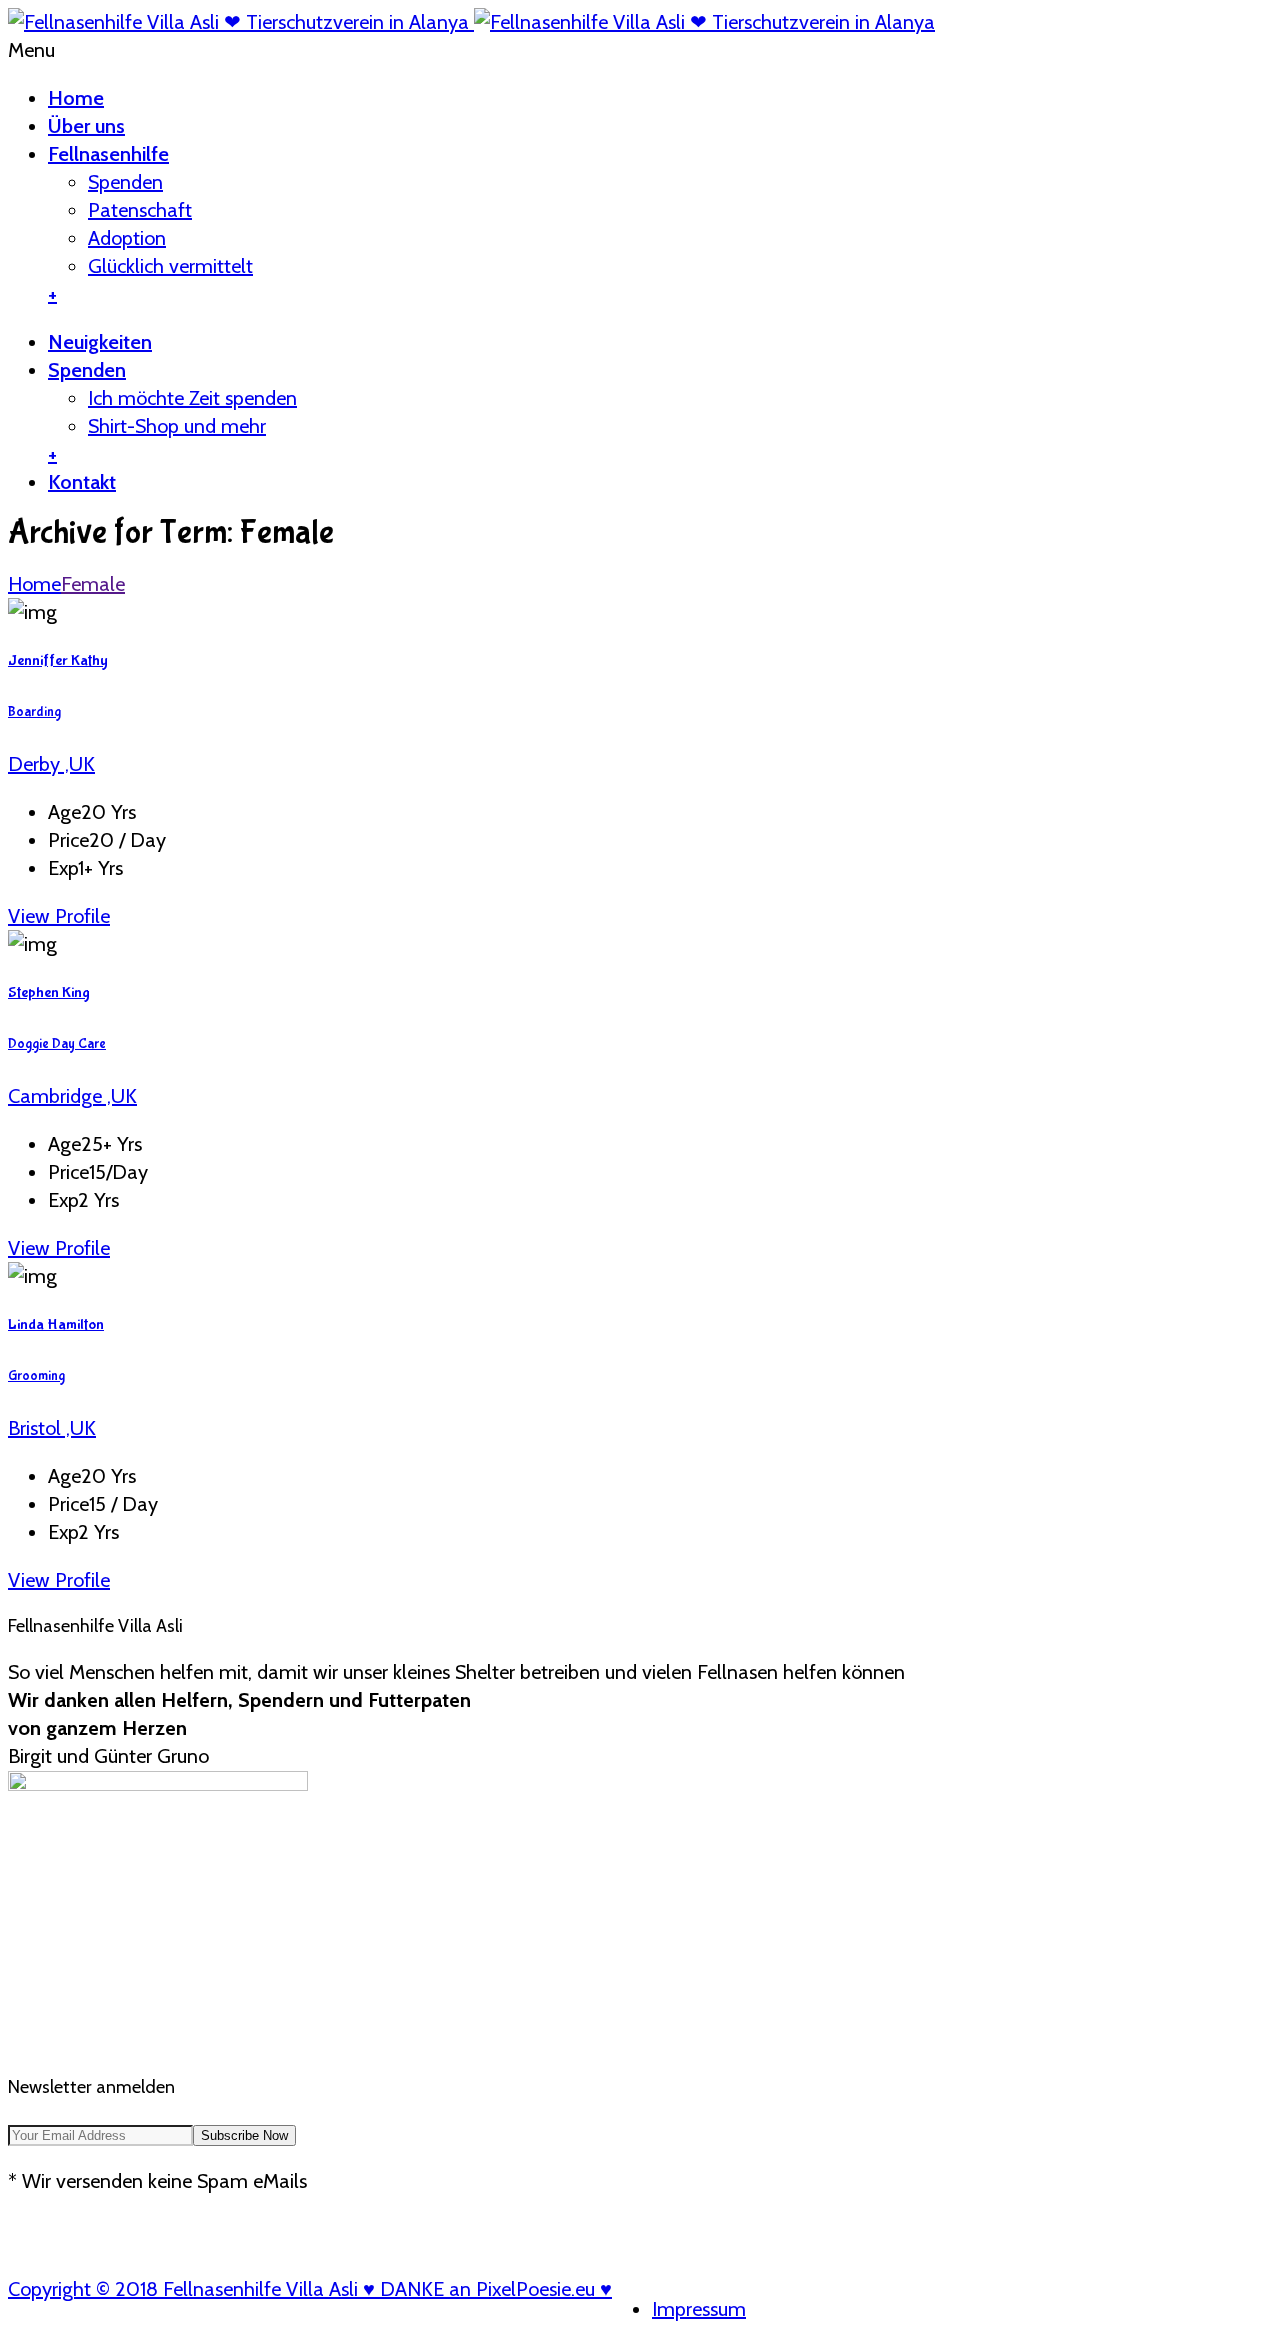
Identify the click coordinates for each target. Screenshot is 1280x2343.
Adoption (127, 238)
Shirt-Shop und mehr (177, 426)
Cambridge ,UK (72, 1096)
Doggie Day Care (57, 1044)
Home (76, 98)
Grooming (36, 1376)
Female (93, 584)
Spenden (125, 182)
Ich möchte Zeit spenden (192, 398)
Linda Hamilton (56, 1324)
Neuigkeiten (100, 342)
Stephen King (49, 992)
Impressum (699, 2309)
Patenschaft (140, 210)
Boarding (34, 712)
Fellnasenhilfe (108, 154)
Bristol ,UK (52, 1428)
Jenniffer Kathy (58, 660)
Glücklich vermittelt (170, 266)
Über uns (86, 126)
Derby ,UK (51, 764)
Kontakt (82, 482)
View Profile (59, 916)
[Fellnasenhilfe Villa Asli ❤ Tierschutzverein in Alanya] (471, 22)
